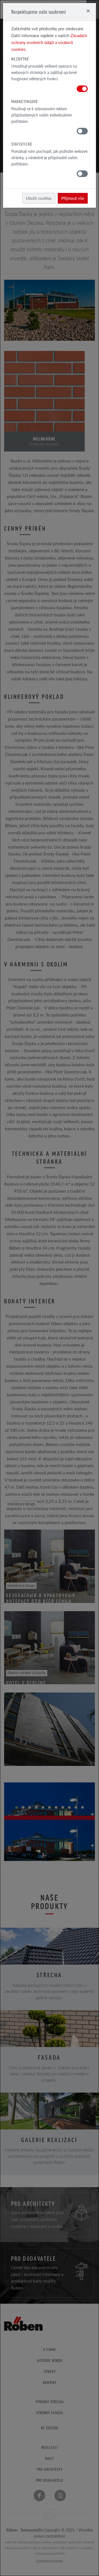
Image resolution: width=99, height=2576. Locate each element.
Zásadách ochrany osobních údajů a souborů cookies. (49, 42)
